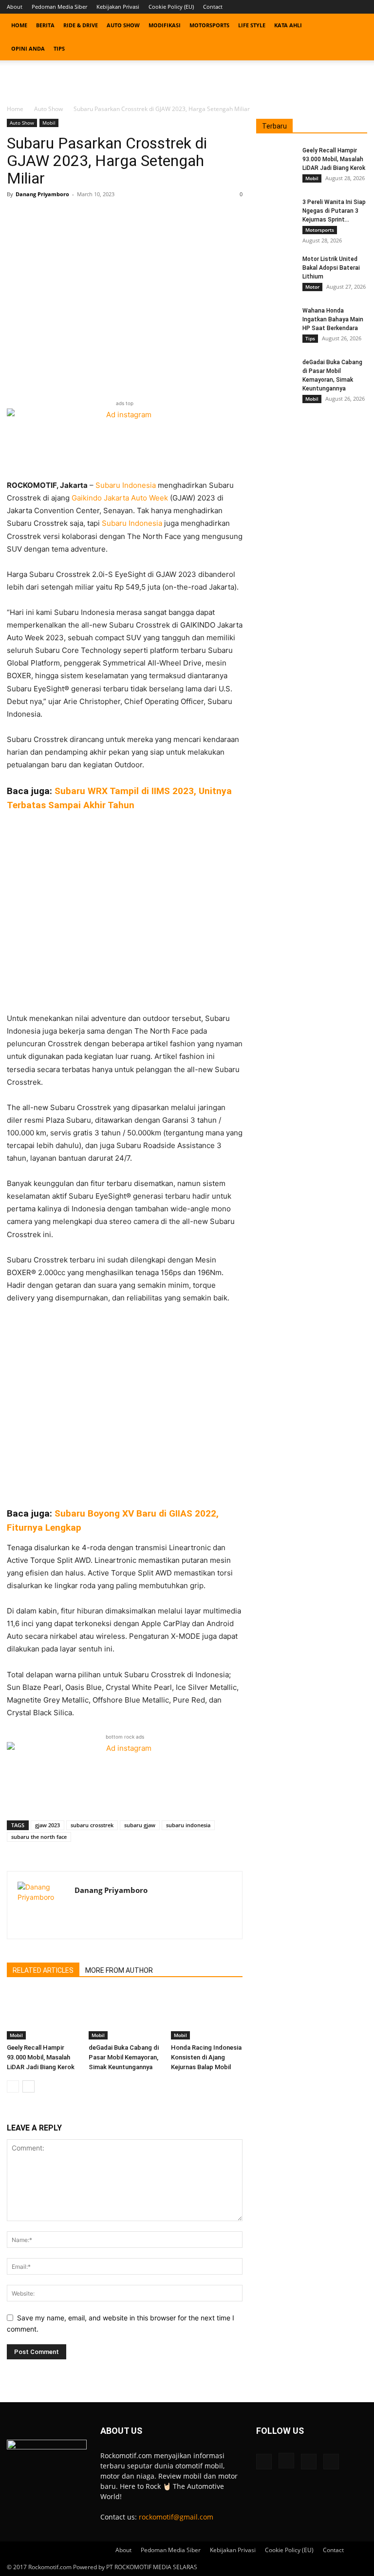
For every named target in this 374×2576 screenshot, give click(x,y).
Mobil (49, 123)
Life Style (252, 25)
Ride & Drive (81, 25)
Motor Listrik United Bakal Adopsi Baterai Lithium (331, 268)
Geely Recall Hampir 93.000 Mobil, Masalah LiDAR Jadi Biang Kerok (41, 2057)
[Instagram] (328, 7)
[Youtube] (360, 7)
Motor (312, 287)
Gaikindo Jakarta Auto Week (120, 498)
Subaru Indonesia (126, 485)
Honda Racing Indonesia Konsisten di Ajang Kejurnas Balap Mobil (206, 2057)
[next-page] (28, 2086)
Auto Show (123, 25)
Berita (45, 25)
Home (19, 25)
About (15, 7)
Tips (59, 48)
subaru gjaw (140, 1825)
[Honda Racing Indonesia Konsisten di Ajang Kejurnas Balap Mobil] (207, 2015)
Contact (213, 7)
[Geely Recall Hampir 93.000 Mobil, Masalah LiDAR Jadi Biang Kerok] (43, 2015)
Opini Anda (28, 48)
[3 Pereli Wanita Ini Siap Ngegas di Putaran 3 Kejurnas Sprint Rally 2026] (276, 211)
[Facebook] (312, 7)
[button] (355, 26)
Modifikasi (165, 25)
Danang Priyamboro (42, 194)
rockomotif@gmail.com (176, 2517)
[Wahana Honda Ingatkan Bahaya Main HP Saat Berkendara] (276, 320)
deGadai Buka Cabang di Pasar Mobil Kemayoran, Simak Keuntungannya (124, 2057)
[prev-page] (13, 2086)
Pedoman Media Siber (59, 7)
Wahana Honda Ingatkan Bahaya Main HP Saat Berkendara (333, 319)
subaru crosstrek (92, 1825)
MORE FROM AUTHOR (119, 1970)
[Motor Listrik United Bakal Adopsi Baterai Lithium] (276, 268)
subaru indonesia (188, 1825)
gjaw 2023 (47, 1825)
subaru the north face (39, 1837)
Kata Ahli (288, 25)
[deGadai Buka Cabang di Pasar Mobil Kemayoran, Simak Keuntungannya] (124, 2015)
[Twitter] (344, 7)
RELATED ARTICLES (43, 1970)
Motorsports (209, 25)
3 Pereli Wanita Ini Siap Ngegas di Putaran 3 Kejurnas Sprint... (334, 211)
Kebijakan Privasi (118, 7)
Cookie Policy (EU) (171, 7)
